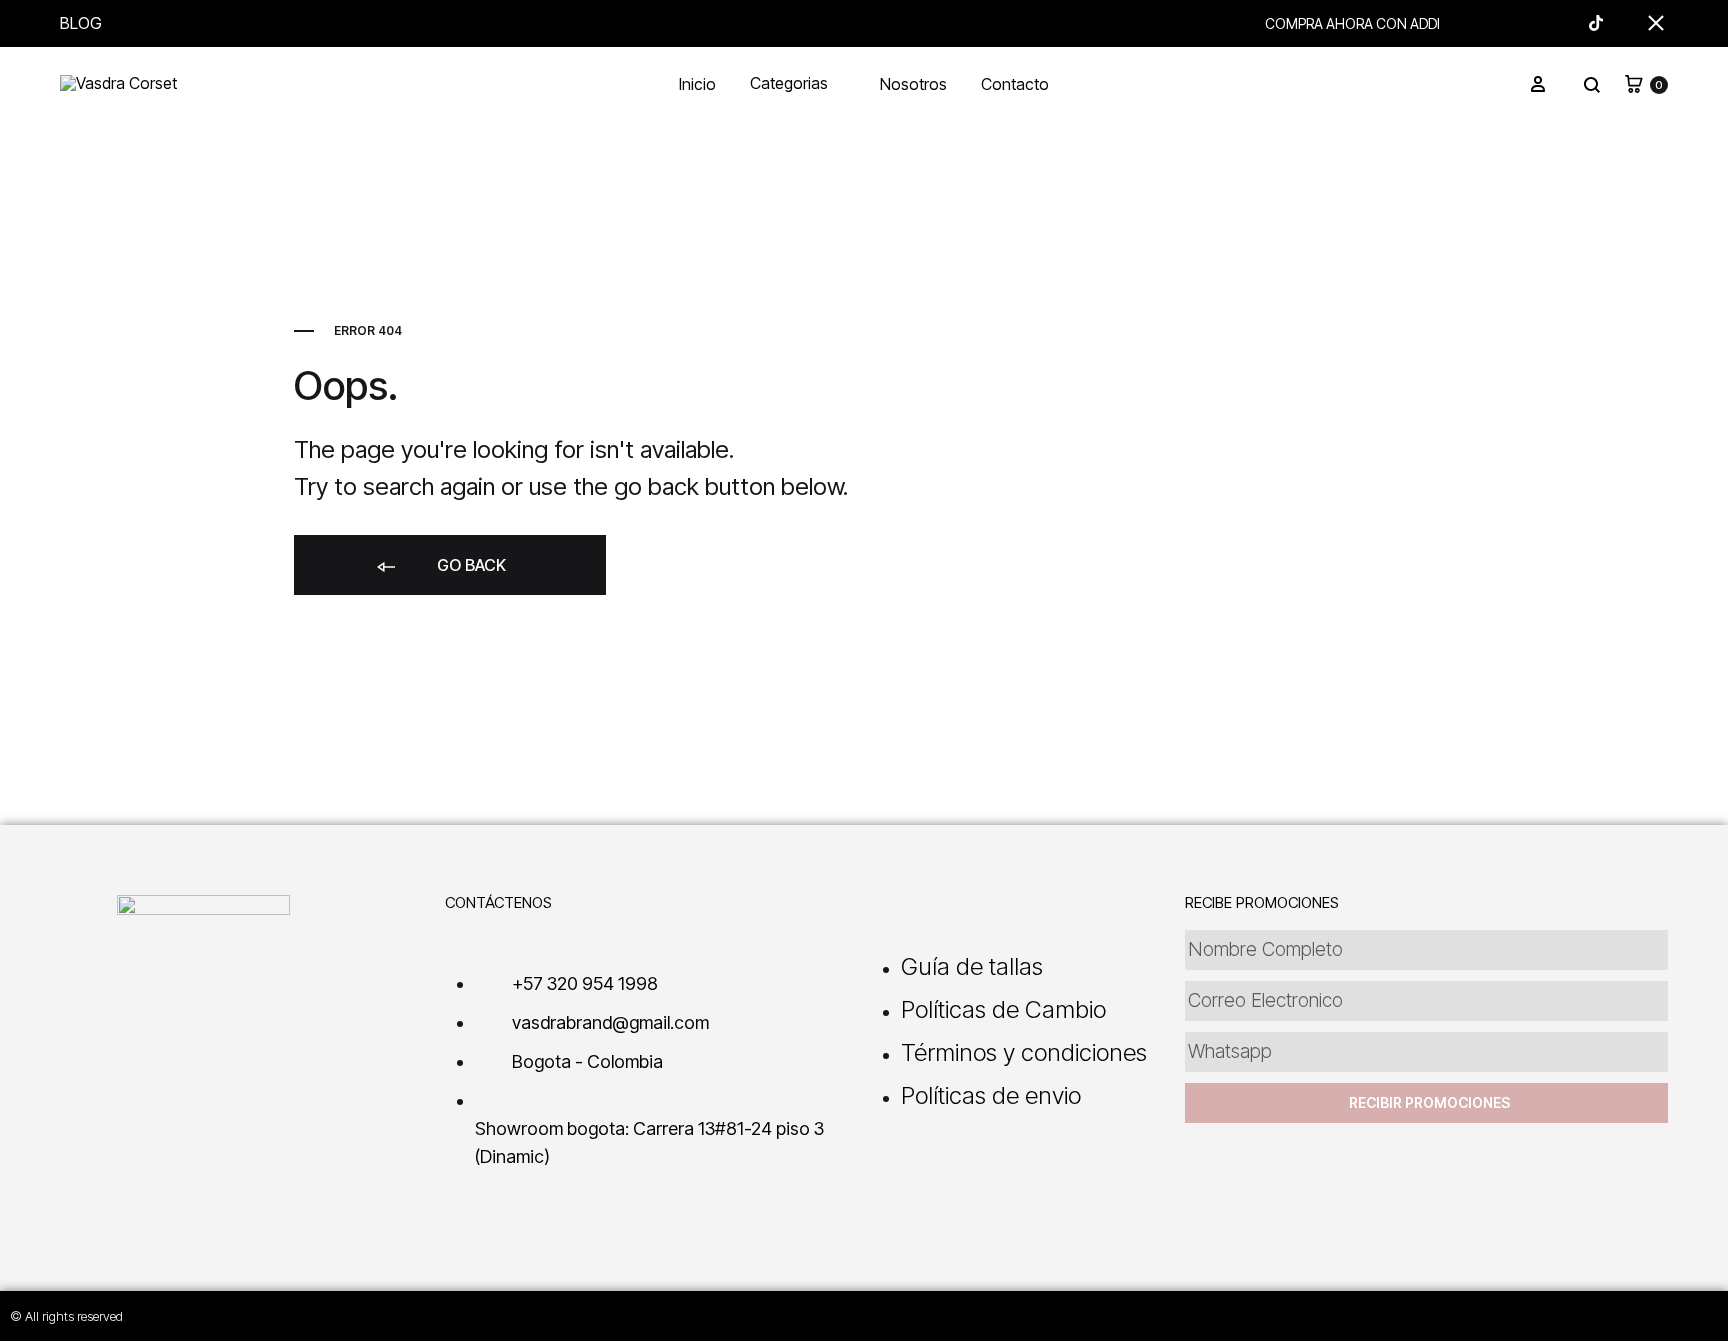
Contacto (1015, 84)
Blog (81, 23)
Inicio (697, 84)
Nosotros (913, 84)
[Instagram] (1578, 1314)
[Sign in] (1538, 84)
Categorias (789, 85)
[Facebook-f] (1666, 1314)
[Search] (1592, 84)
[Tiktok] (1622, 1314)
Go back (469, 565)
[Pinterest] (1710, 1314)
